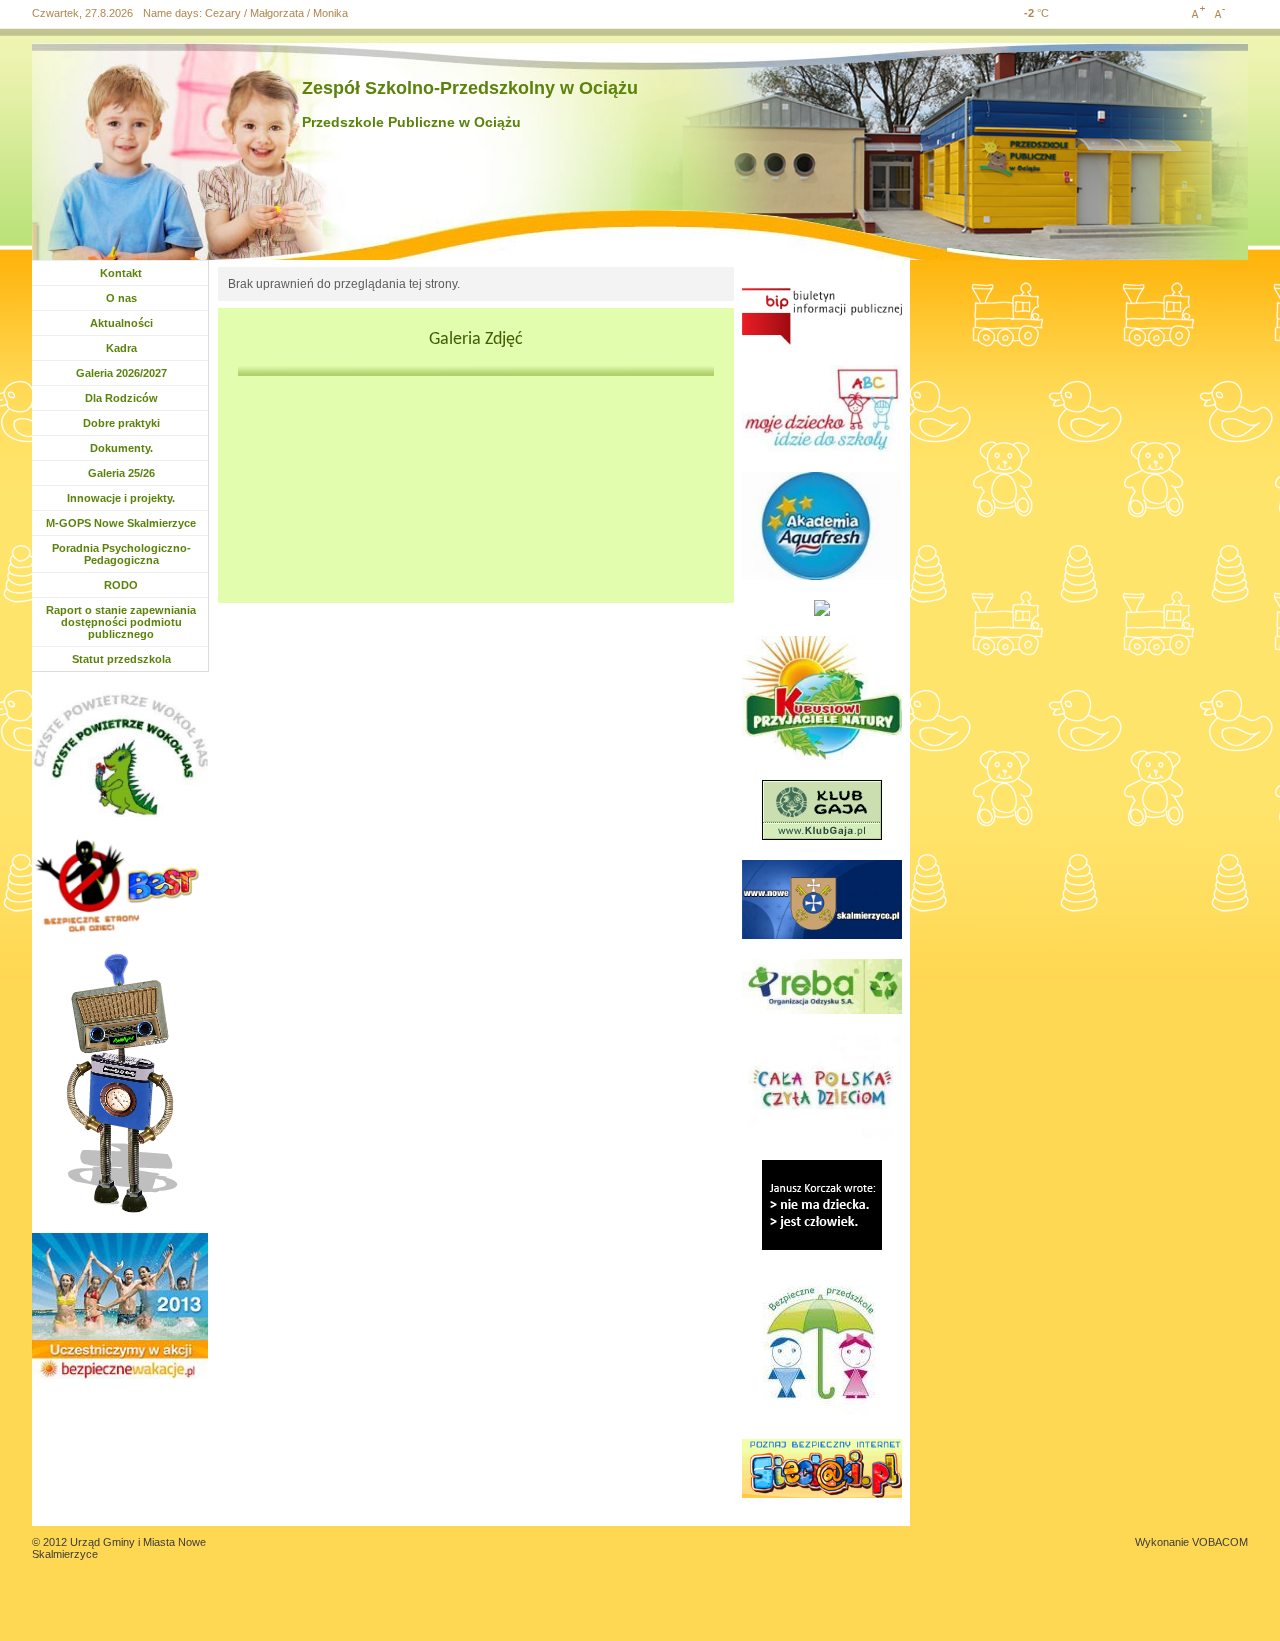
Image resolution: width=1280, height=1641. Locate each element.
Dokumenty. (126, 448)
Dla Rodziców (121, 398)
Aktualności (126, 323)
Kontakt (121, 273)
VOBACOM (1220, 1542)
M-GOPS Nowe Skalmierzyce (121, 523)
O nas (121, 298)
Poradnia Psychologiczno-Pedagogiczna (121, 554)
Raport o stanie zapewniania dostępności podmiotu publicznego (121, 622)
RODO (121, 585)
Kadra (121, 348)
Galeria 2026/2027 (121, 373)
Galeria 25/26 (124, 473)
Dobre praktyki (121, 423)
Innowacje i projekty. (121, 498)
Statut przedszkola (121, 659)
